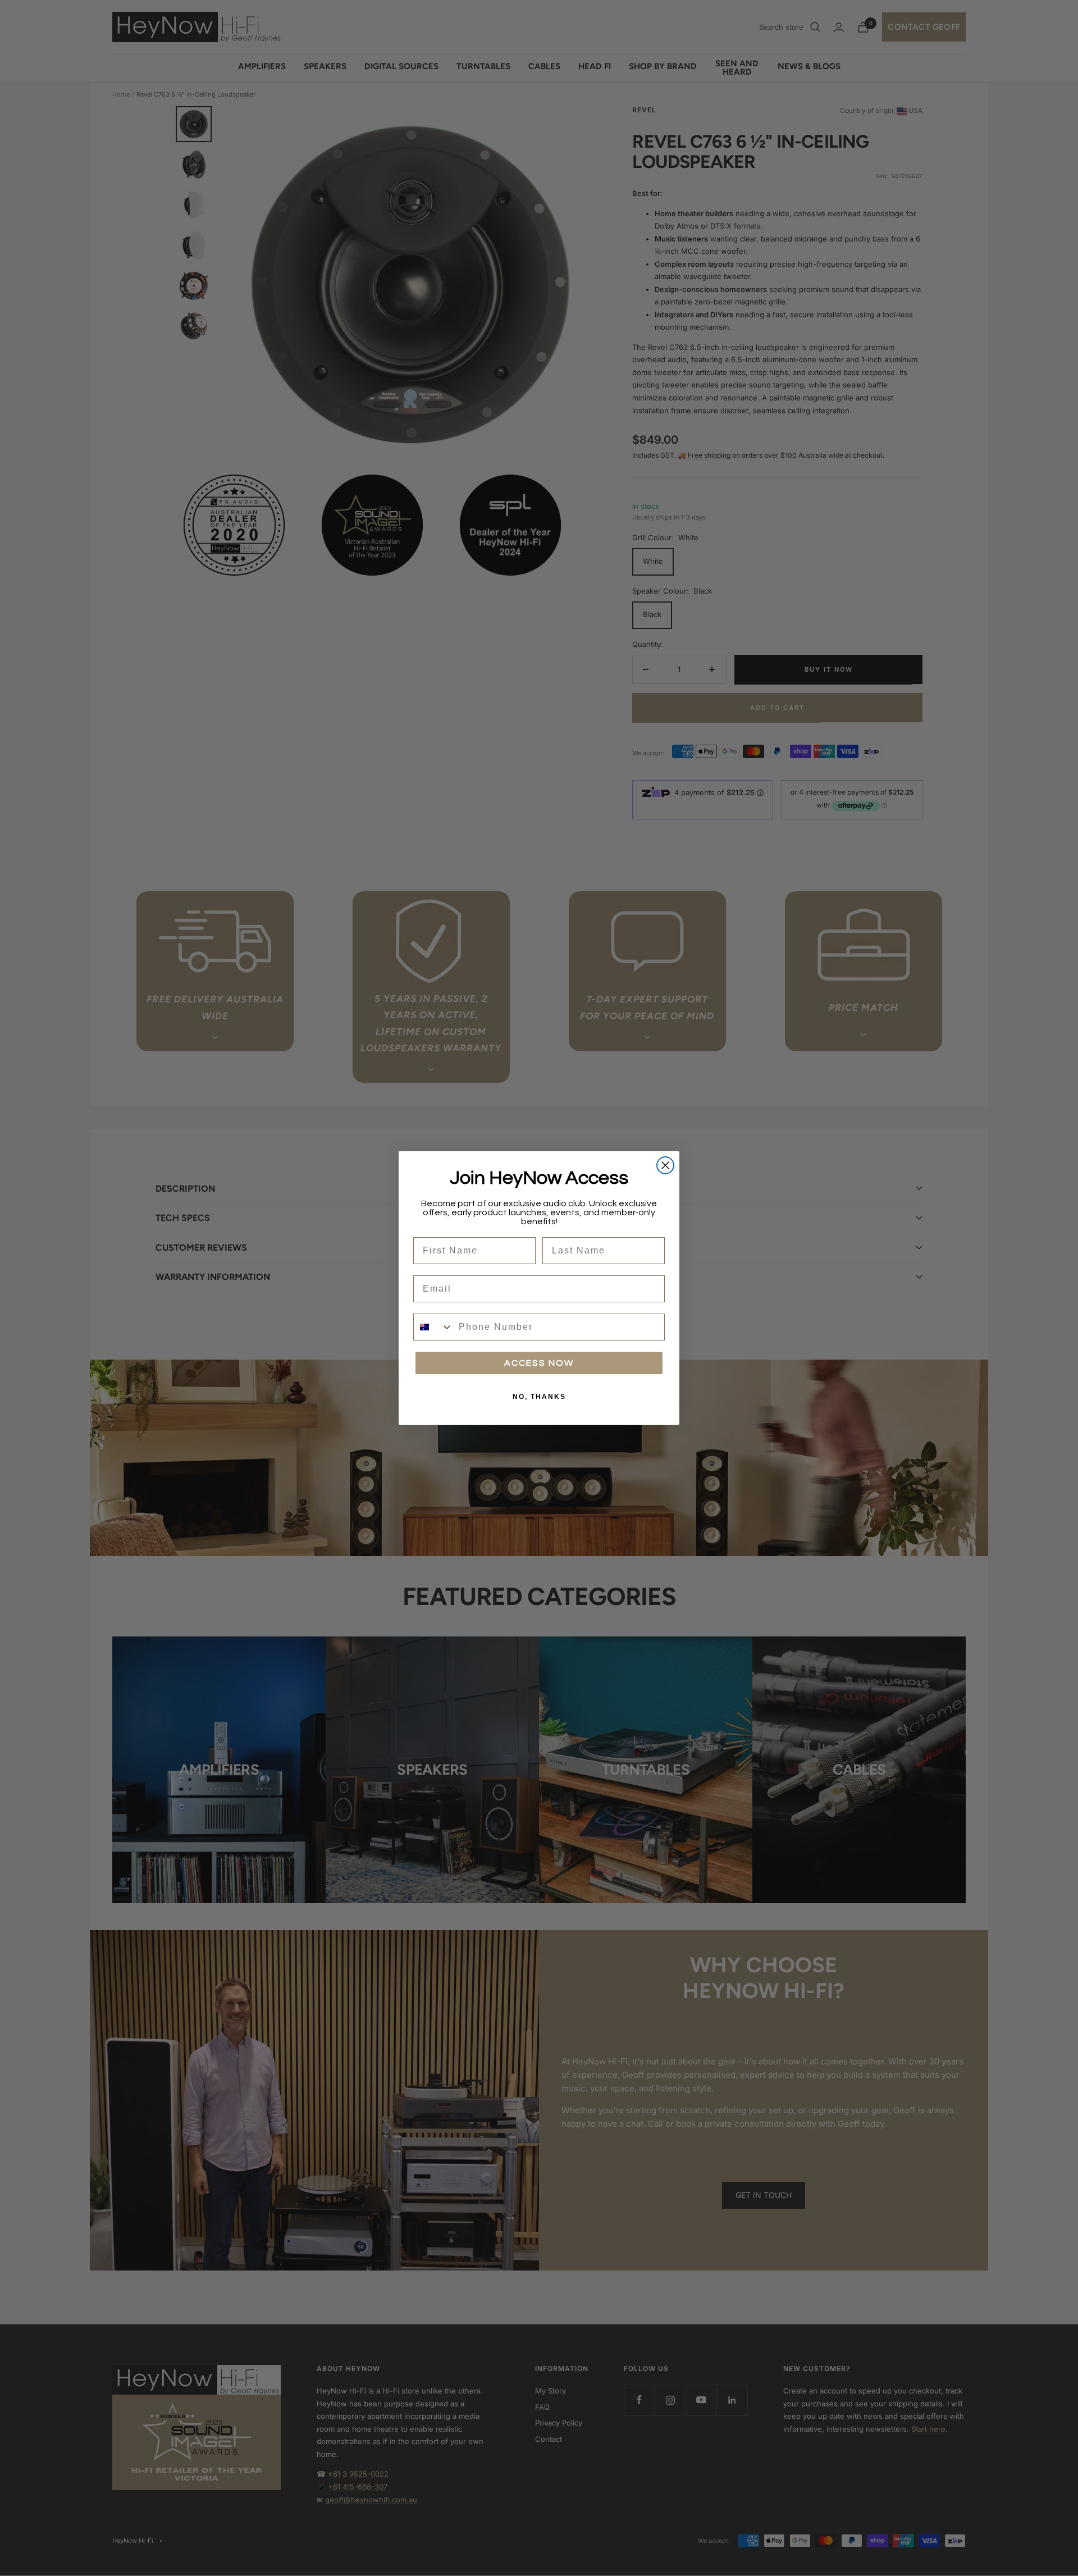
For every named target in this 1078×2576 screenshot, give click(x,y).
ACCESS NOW (539, 1363)
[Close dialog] (665, 1165)
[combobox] (433, 1327)
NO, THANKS (539, 1397)
